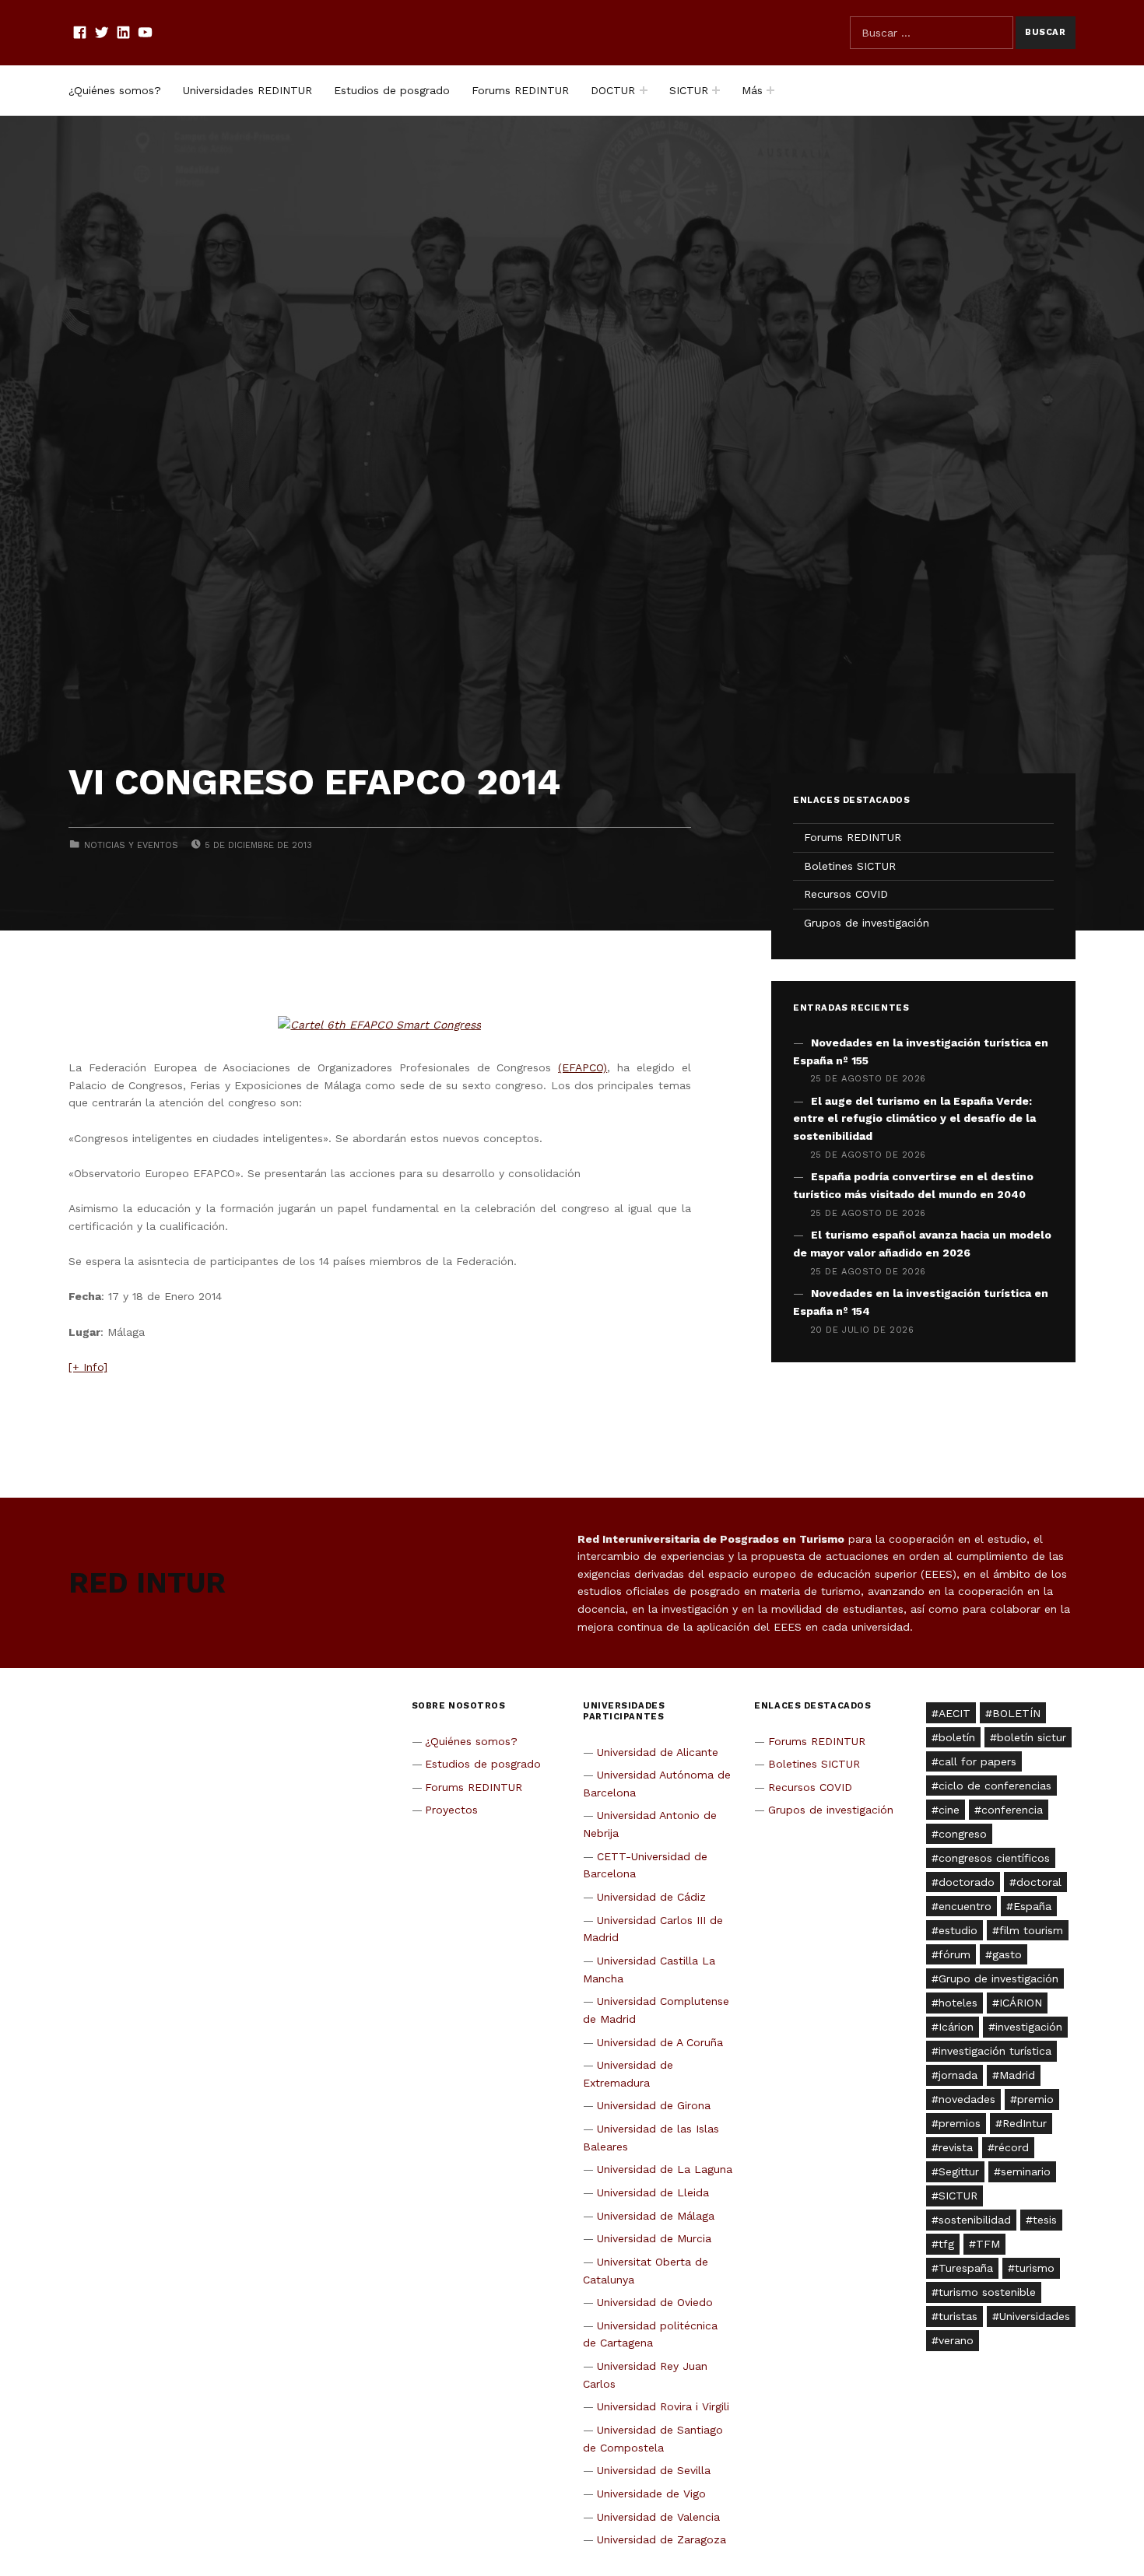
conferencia (1012, 1810)
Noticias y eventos (131, 845)
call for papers (977, 1761)
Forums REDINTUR (520, 90)
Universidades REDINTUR (247, 90)
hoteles (958, 2003)
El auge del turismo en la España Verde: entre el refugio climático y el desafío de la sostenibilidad (914, 1118)
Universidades (1035, 2316)
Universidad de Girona (654, 2105)
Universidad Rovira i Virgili (663, 2406)
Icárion (956, 2027)
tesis (1045, 2220)
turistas (958, 2316)
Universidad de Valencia (658, 2517)
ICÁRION (1021, 2003)
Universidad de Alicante (658, 1752)
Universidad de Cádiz (651, 1897)
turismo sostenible (987, 2292)
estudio (958, 1930)
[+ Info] (88, 1367)
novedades (967, 2099)
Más (752, 90)
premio (1035, 2099)
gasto (1007, 1954)
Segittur (959, 2171)
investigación (1029, 2027)
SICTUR (689, 90)
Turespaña (966, 2268)
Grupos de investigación (867, 923)
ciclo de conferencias (995, 1786)
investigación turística (995, 2051)
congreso (963, 1834)
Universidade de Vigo (651, 2494)
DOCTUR (613, 90)
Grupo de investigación (998, 1978)
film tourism (1031, 1930)
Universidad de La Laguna (665, 2169)
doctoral (1039, 1882)
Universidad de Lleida (653, 2192)
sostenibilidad (975, 2220)
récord (1012, 2147)
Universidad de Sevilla (654, 2470)
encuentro (965, 1906)
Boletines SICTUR (850, 866)
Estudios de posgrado (392, 90)
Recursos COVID (846, 894)
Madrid (1017, 2075)
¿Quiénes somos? (115, 90)
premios (960, 2123)
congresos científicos (994, 1858)
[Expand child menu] (644, 90)
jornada (958, 2075)
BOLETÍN (1016, 1713)
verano (956, 2340)
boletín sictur (1032, 1737)
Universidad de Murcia (654, 2238)
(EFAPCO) (583, 1067)
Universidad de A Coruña (660, 2042)
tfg (946, 2244)
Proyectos (451, 1810)
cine (949, 1810)
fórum (955, 1954)
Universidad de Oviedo (655, 2302)
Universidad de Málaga (656, 2216)
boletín (957, 1737)
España (1032, 1906)
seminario (1026, 2171)
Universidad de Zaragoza (661, 2539)
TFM (988, 2244)
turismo (1035, 2268)
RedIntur (1025, 2123)
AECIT (955, 1713)
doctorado (967, 1882)
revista (956, 2147)
